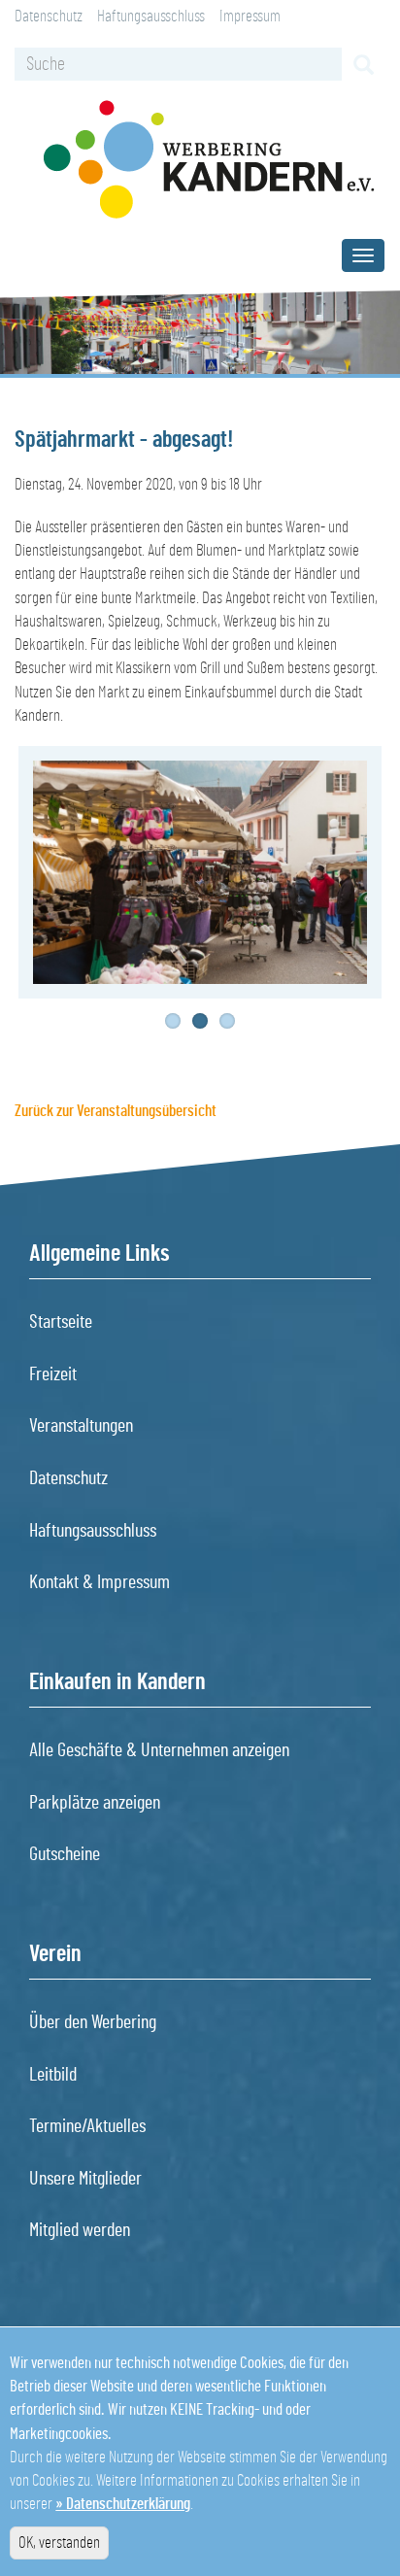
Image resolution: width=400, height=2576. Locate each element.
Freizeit (53, 1374)
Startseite (61, 1322)
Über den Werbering (93, 2022)
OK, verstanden (59, 2542)
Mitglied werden (80, 2230)
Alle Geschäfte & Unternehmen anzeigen (159, 1750)
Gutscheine (65, 1854)
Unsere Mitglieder (85, 2179)
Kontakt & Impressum (100, 1582)
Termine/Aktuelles (87, 2126)
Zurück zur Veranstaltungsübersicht (116, 1111)
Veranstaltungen (81, 1426)
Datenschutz (49, 16)
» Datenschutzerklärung (123, 2504)
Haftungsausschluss (151, 16)
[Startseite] (209, 159)
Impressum (250, 16)
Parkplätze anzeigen (95, 1803)
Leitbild (53, 2075)
